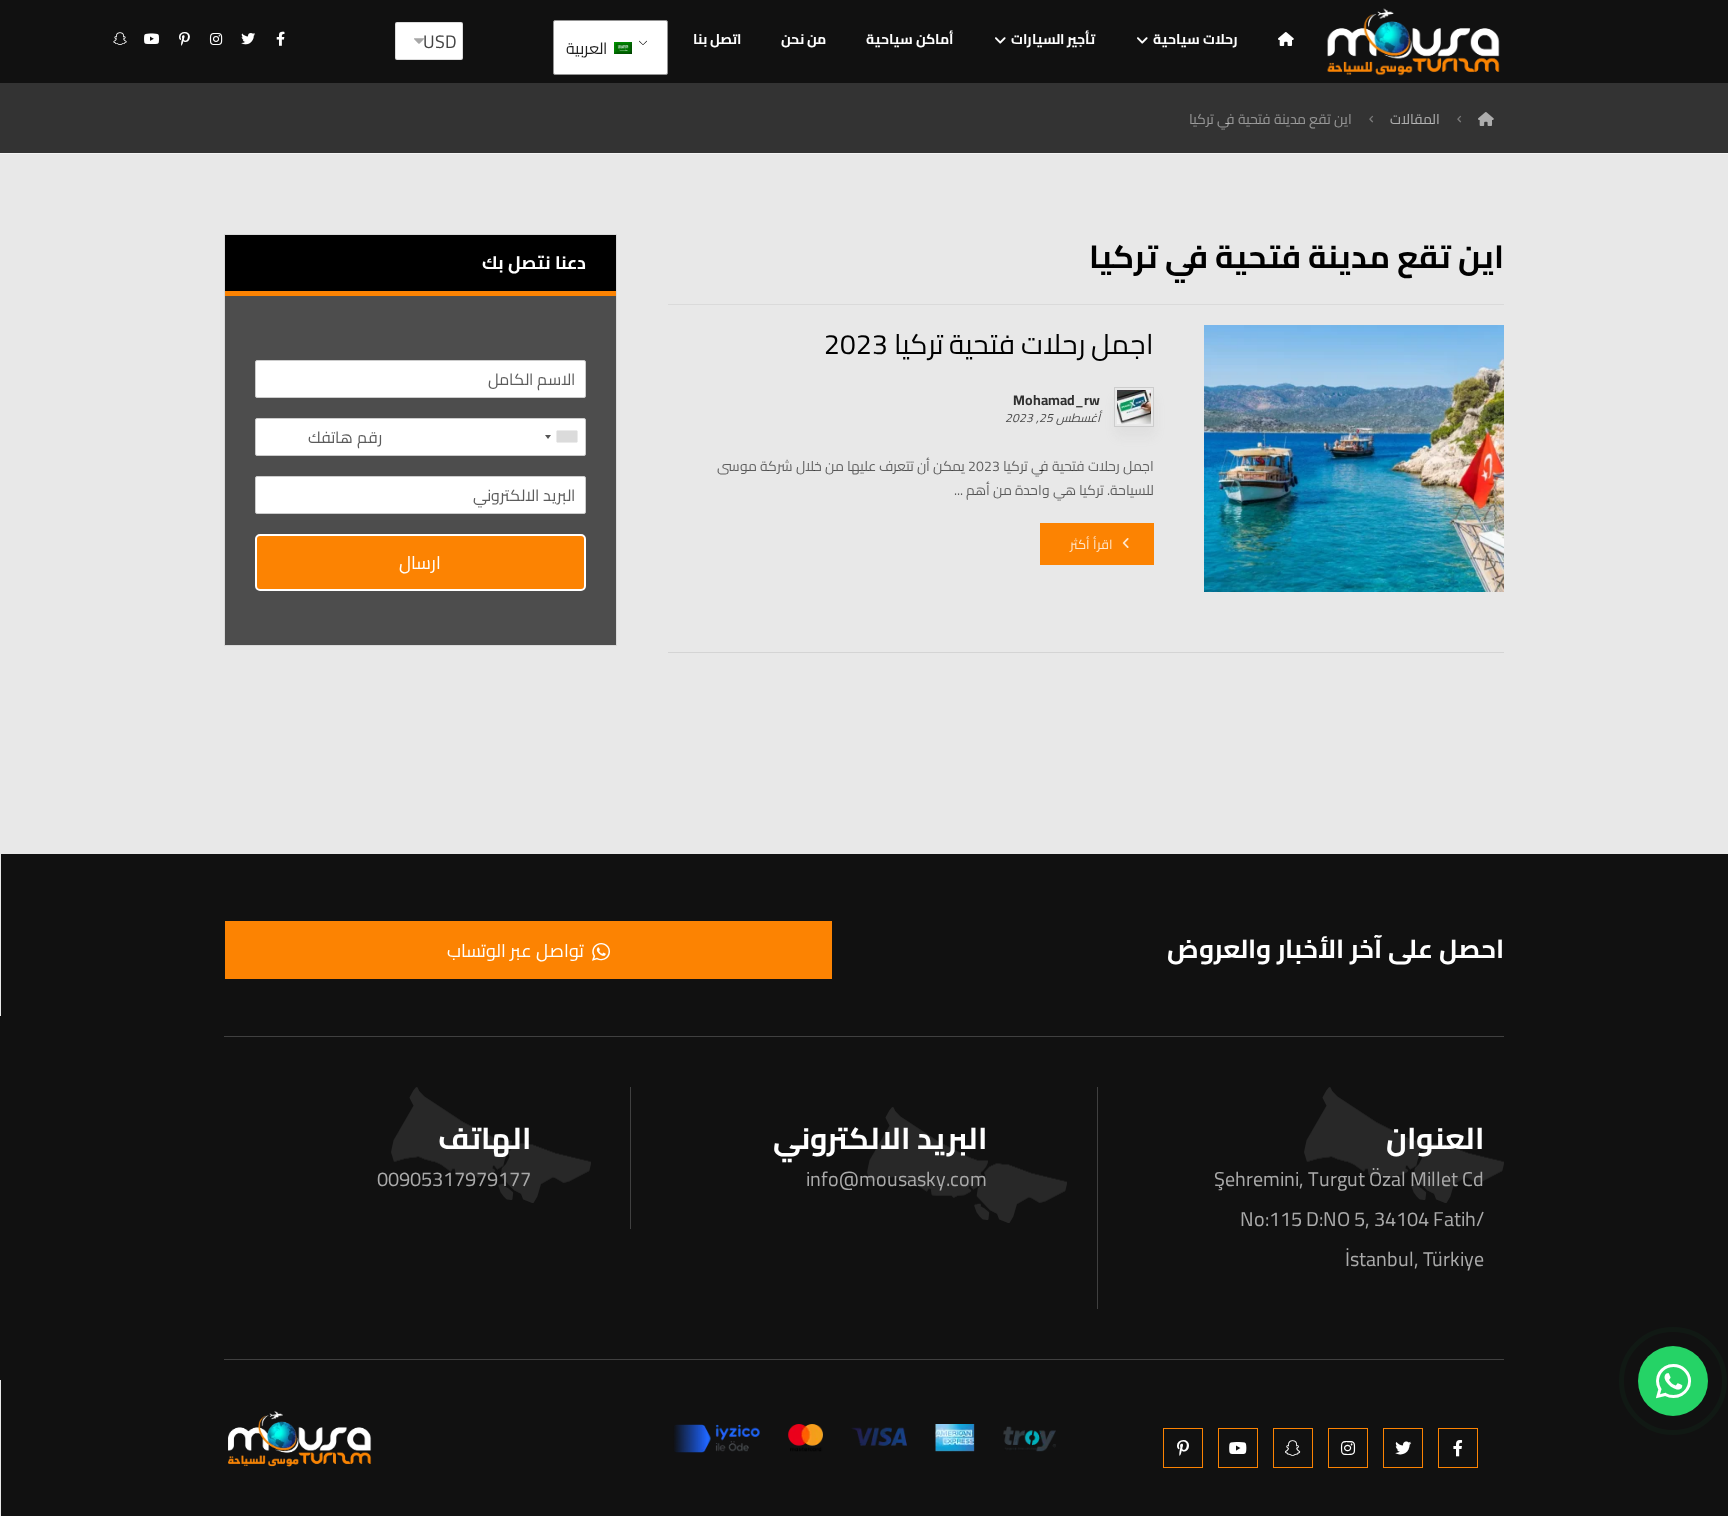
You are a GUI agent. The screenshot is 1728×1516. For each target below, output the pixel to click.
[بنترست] (184, 39)
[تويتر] (248, 39)
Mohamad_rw (1056, 400)
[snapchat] (1293, 1448)
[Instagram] (1348, 1448)
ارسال (420, 562)
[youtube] (1238, 1448)
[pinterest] (1183, 1448)
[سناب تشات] (120, 39)
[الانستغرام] (216, 39)
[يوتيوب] (152, 39)
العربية (589, 48)
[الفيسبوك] (280, 39)
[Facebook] (1458, 1448)
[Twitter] (1403, 1448)
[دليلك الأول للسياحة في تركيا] (1414, 41)
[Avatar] (1134, 407)
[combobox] (562, 437)
